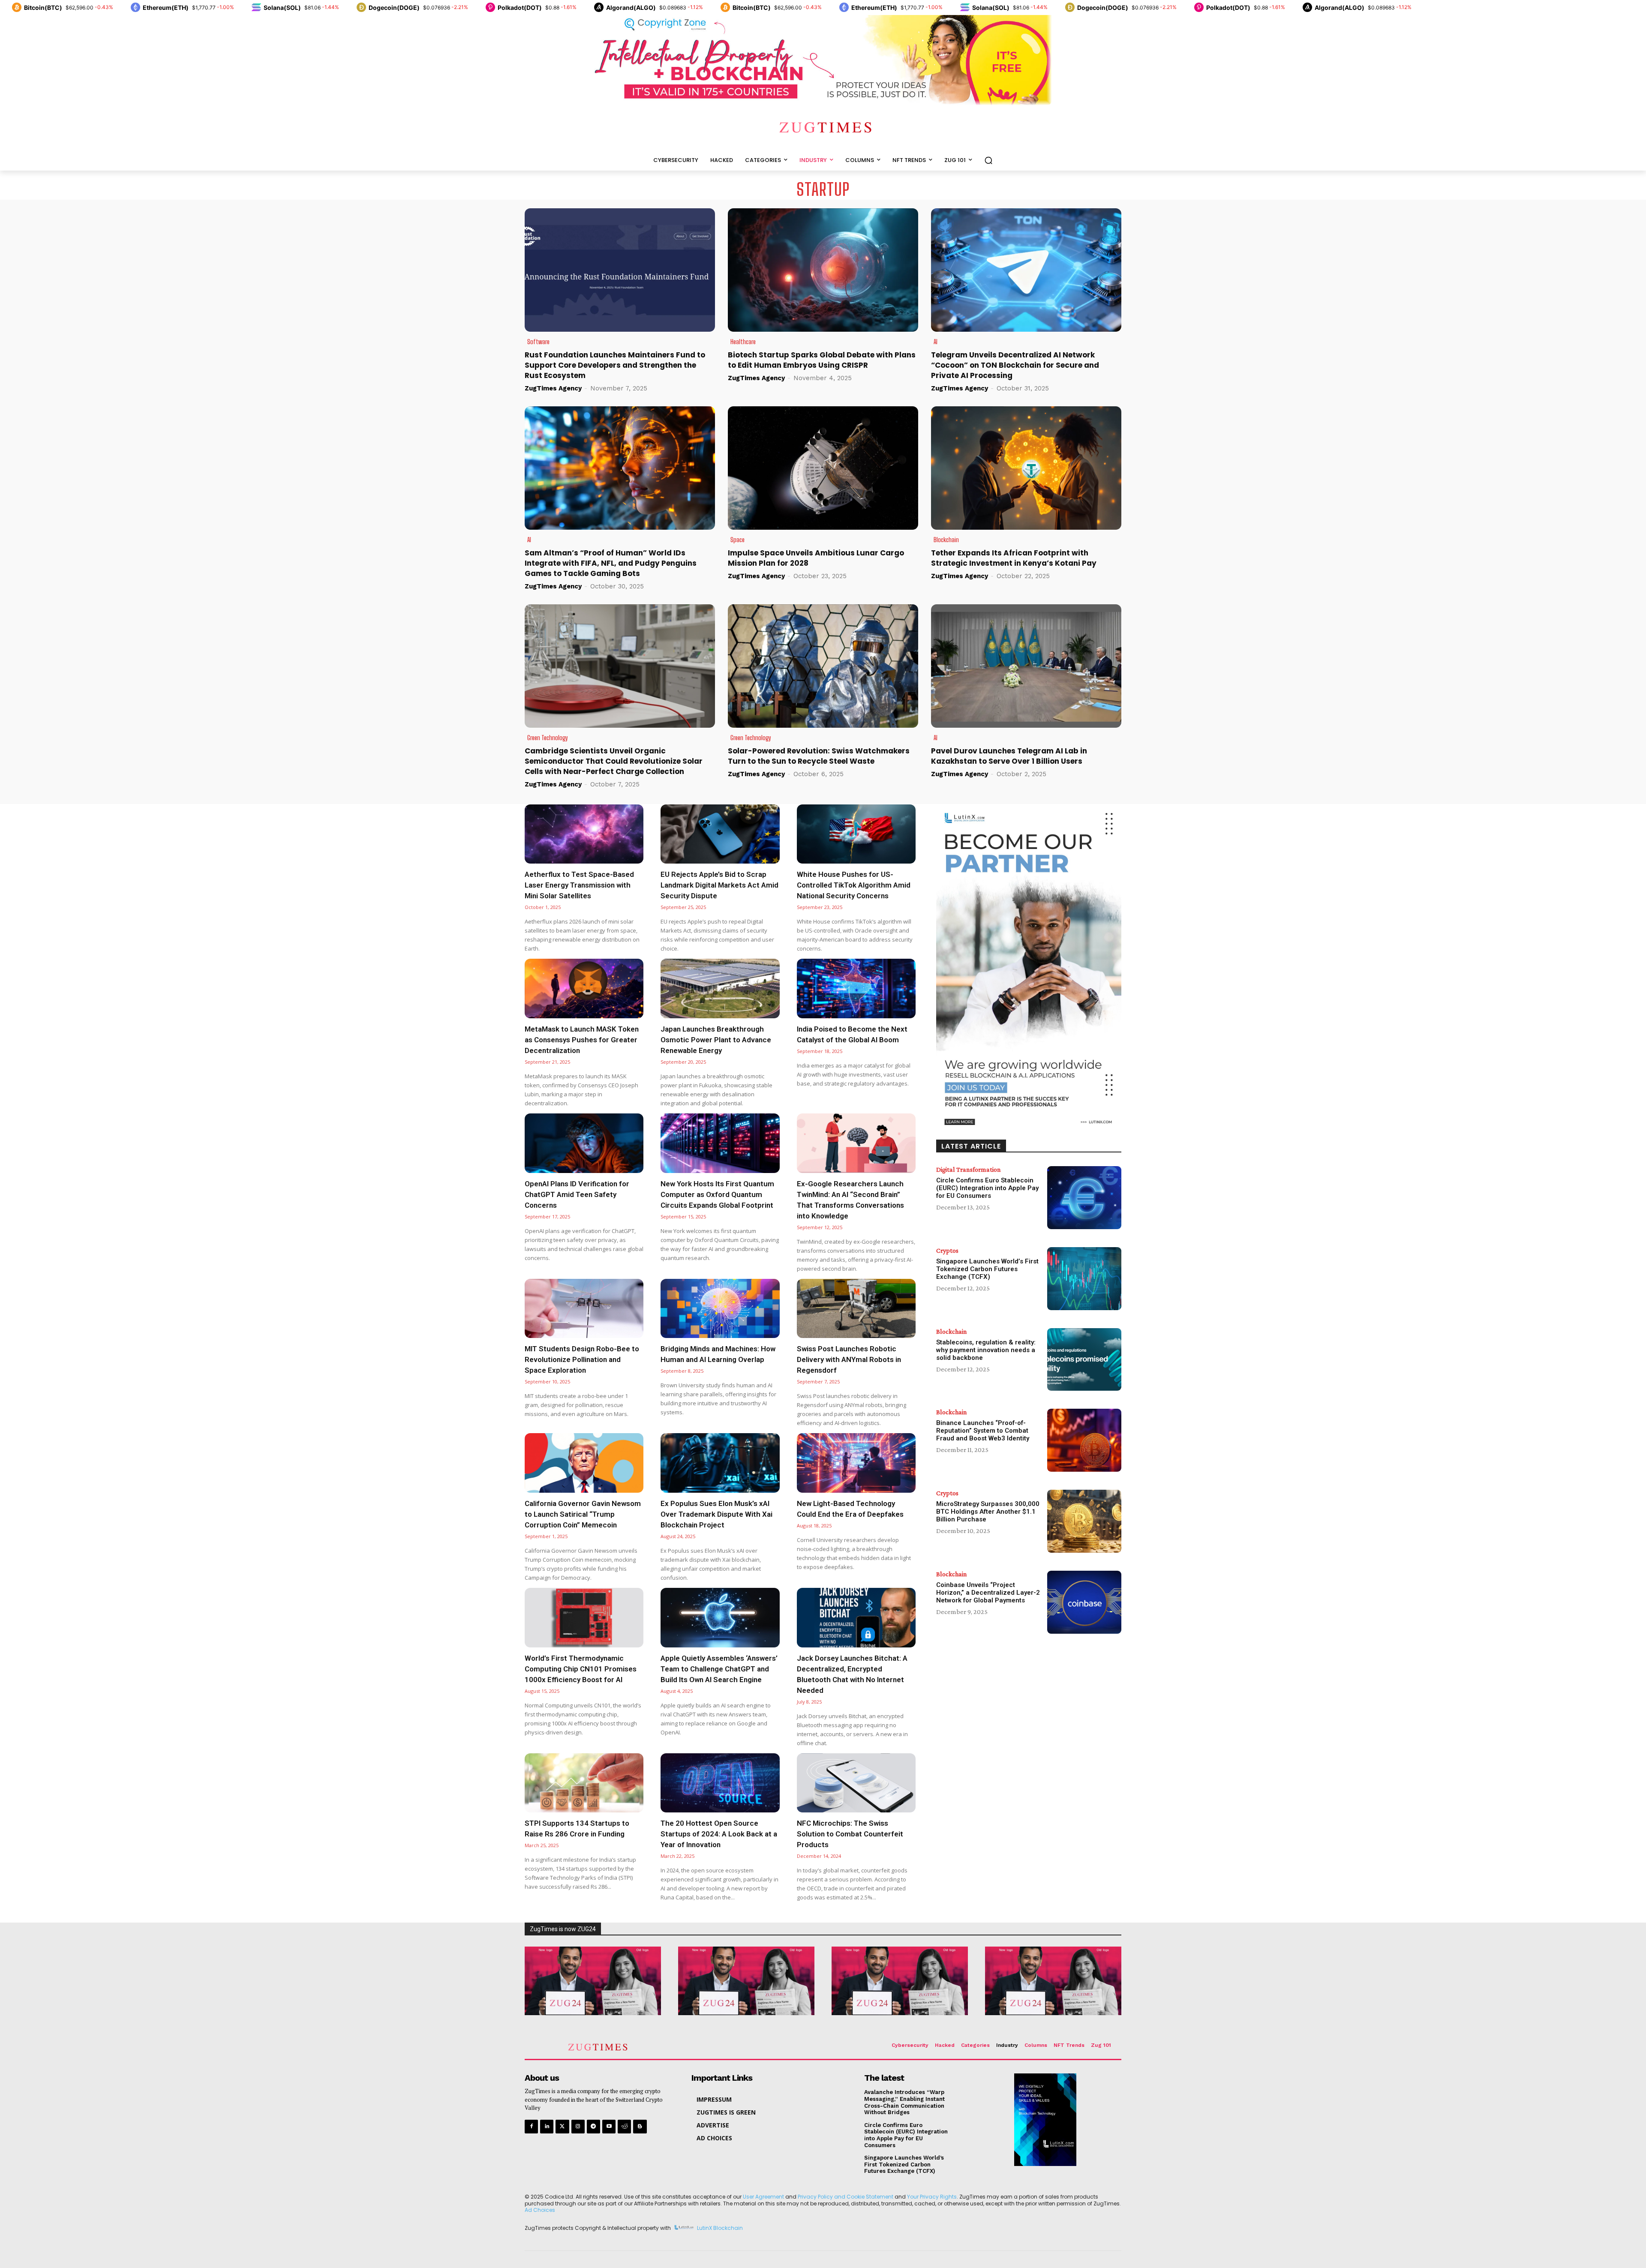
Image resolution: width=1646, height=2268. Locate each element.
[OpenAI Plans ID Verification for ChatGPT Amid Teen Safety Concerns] (584, 1143)
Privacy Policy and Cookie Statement (846, 2197)
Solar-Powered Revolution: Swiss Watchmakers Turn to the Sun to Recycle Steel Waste (819, 756)
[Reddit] (624, 2126)
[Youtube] (609, 2126)
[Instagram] (578, 2126)
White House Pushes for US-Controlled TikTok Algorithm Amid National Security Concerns (854, 885)
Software (538, 342)
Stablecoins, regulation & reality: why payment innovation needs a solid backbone (986, 1350)
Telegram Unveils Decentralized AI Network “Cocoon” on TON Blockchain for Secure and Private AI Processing (1015, 365)
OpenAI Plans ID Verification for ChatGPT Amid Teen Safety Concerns (577, 1194)
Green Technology (548, 738)
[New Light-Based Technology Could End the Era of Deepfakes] (856, 1463)
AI (936, 342)
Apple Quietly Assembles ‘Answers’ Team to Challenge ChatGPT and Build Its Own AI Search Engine (719, 1669)
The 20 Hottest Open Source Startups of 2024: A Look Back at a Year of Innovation (719, 1834)
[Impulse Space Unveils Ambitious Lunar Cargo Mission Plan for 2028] (823, 468)
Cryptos (947, 1251)
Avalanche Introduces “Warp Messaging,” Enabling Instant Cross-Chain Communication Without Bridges (904, 2102)
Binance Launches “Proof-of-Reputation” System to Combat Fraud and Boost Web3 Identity (983, 1431)
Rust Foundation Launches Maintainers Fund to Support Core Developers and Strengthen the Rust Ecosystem (615, 365)
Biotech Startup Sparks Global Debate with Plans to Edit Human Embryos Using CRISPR (822, 360)
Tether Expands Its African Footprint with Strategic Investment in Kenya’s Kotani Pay (1014, 558)
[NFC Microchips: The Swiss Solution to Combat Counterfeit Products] (856, 1783)
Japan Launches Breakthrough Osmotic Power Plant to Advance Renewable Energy (716, 1040)
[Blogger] (640, 2126)
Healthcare (743, 342)
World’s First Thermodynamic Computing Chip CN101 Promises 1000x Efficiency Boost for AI (581, 1669)
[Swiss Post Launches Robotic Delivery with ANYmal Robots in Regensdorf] (856, 1309)
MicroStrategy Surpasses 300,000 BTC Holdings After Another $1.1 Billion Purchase (988, 1512)
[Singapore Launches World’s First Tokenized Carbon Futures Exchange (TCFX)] (1084, 1279)
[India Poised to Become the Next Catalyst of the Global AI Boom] (856, 988)
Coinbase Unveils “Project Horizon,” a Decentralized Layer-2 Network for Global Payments (988, 1593)
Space (737, 540)
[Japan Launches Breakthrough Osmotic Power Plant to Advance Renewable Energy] (720, 988)
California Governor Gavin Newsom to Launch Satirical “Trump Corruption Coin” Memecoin (583, 1514)
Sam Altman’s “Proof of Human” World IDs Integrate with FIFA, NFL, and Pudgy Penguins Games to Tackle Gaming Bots (611, 563)
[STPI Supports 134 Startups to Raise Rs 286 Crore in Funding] (584, 1783)
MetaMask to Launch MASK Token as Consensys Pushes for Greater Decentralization (582, 1040)
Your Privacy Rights (932, 2197)
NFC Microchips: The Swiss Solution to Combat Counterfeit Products (850, 1834)
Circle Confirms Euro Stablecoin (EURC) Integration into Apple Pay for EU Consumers (987, 1188)
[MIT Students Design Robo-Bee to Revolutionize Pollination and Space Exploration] (584, 1309)
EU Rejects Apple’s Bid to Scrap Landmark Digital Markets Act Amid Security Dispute (719, 885)
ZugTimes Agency (553, 388)
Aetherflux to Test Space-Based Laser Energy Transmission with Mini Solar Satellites (579, 885)
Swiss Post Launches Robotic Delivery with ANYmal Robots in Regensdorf (849, 1359)
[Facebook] (531, 2126)
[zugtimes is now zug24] (593, 1981)
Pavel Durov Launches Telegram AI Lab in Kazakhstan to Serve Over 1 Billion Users (1009, 756)
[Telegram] (593, 2126)
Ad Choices (540, 2210)
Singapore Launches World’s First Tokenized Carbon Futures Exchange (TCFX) (987, 1269)
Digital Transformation (969, 1170)
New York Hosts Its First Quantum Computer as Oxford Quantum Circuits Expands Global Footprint (717, 1194)
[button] (988, 160)
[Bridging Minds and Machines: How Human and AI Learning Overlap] (720, 1309)
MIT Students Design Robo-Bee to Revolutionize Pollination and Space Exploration (582, 1359)
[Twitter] (562, 2126)
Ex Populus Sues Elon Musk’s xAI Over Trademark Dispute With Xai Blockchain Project (716, 1514)
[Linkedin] (547, 2126)
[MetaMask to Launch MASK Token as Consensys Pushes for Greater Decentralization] (584, 988)
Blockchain (946, 540)
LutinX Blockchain (720, 2228)
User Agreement (763, 2197)
